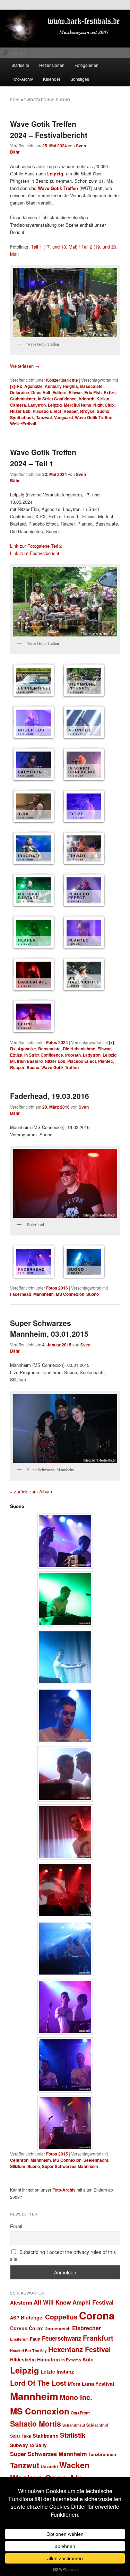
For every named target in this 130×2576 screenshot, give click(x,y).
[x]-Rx (16, 386)
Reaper (71, 411)
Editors (59, 392)
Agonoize (33, 386)
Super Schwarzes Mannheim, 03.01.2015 (49, 1328)
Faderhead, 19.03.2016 (50, 1096)
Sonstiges (80, 79)
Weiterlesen (25, 366)
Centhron (19, 2160)
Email (16, 2226)
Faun (35, 2339)
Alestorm (21, 2302)
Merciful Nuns (77, 405)
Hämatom (49, 2359)
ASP (15, 2318)
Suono (103, 411)
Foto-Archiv (22, 79)
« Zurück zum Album (31, 1491)
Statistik (73, 2435)
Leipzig (55, 405)
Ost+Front (80, 2413)
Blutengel (32, 2317)
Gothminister (23, 399)
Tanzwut (44, 417)
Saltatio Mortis (36, 2424)
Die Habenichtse (79, 1049)
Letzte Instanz (57, 2371)
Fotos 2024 (57, 1042)
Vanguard (63, 417)
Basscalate (91, 386)
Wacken (74, 2465)
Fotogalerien (86, 65)
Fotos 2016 (57, 1288)
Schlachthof (97, 2425)
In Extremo (71, 2360)
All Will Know (52, 2302)
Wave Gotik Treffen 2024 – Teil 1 (43, 458)
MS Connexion (70, 1294)
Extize (110, 392)
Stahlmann (46, 2436)
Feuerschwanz (62, 2338)
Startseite (20, 65)
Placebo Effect (47, 411)
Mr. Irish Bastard (26, 1061)
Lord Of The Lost (38, 2383)
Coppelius (61, 2317)
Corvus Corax (27, 2328)
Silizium (18, 2166)
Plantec (106, 1061)
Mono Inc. (76, 2397)
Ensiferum (19, 2339)
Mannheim (44, 1294)
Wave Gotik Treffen (94, 417)
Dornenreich (58, 2328)
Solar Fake (21, 2436)
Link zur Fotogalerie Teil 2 (36, 546)
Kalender (52, 79)
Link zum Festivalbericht (35, 553)
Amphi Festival (93, 2302)
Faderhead (21, 1294)
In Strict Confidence (57, 399)
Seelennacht (96, 2160)
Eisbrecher (86, 2328)
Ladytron (37, 405)
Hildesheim (23, 2360)
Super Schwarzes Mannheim (70, 2166)
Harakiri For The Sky (28, 2351)
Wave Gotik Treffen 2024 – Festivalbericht (49, 129)
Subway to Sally (28, 2445)
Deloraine (20, 392)
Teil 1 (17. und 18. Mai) (54, 247)
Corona (97, 2315)
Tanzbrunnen (102, 2454)
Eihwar (75, 392)
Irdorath (86, 399)
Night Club (103, 405)
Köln (88, 2359)
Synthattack (22, 417)
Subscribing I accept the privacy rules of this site (63, 2255)
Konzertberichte (62, 380)
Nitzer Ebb (20, 411)
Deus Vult (41, 392)
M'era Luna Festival (91, 2384)
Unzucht (49, 2466)
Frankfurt (98, 2338)
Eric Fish (93, 392)
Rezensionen (52, 65)
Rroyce (87, 411)
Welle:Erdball (23, 424)
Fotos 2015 (57, 2154)
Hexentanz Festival (80, 2349)
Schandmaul (74, 2425)
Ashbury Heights (61, 386)
